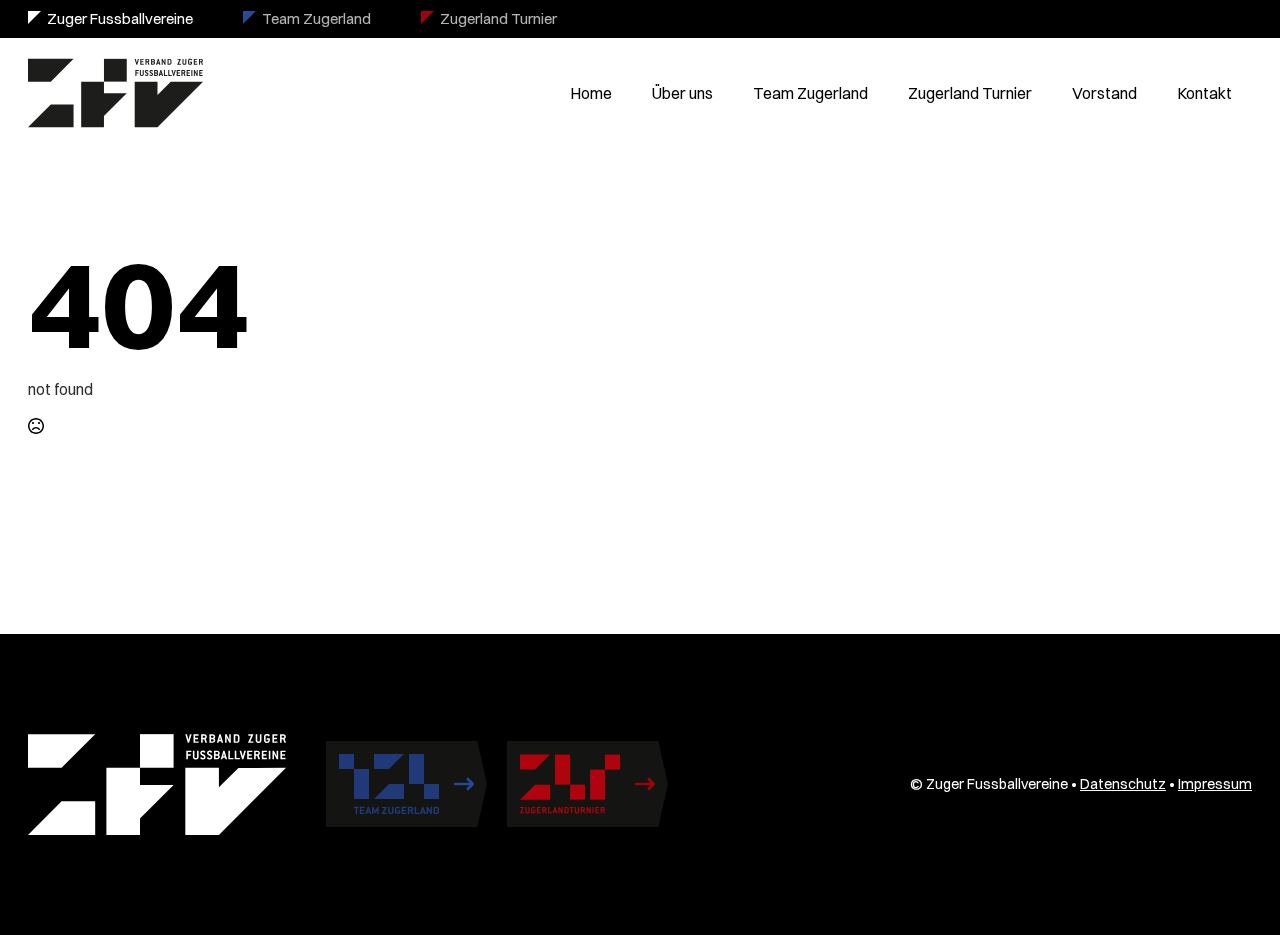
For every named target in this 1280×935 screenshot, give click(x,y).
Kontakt (1204, 93)
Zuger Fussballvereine (120, 18)
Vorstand (1104, 93)
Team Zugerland (316, 18)
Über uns (682, 93)
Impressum (1215, 784)
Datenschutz (1123, 784)
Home (591, 93)
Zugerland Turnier (498, 18)
